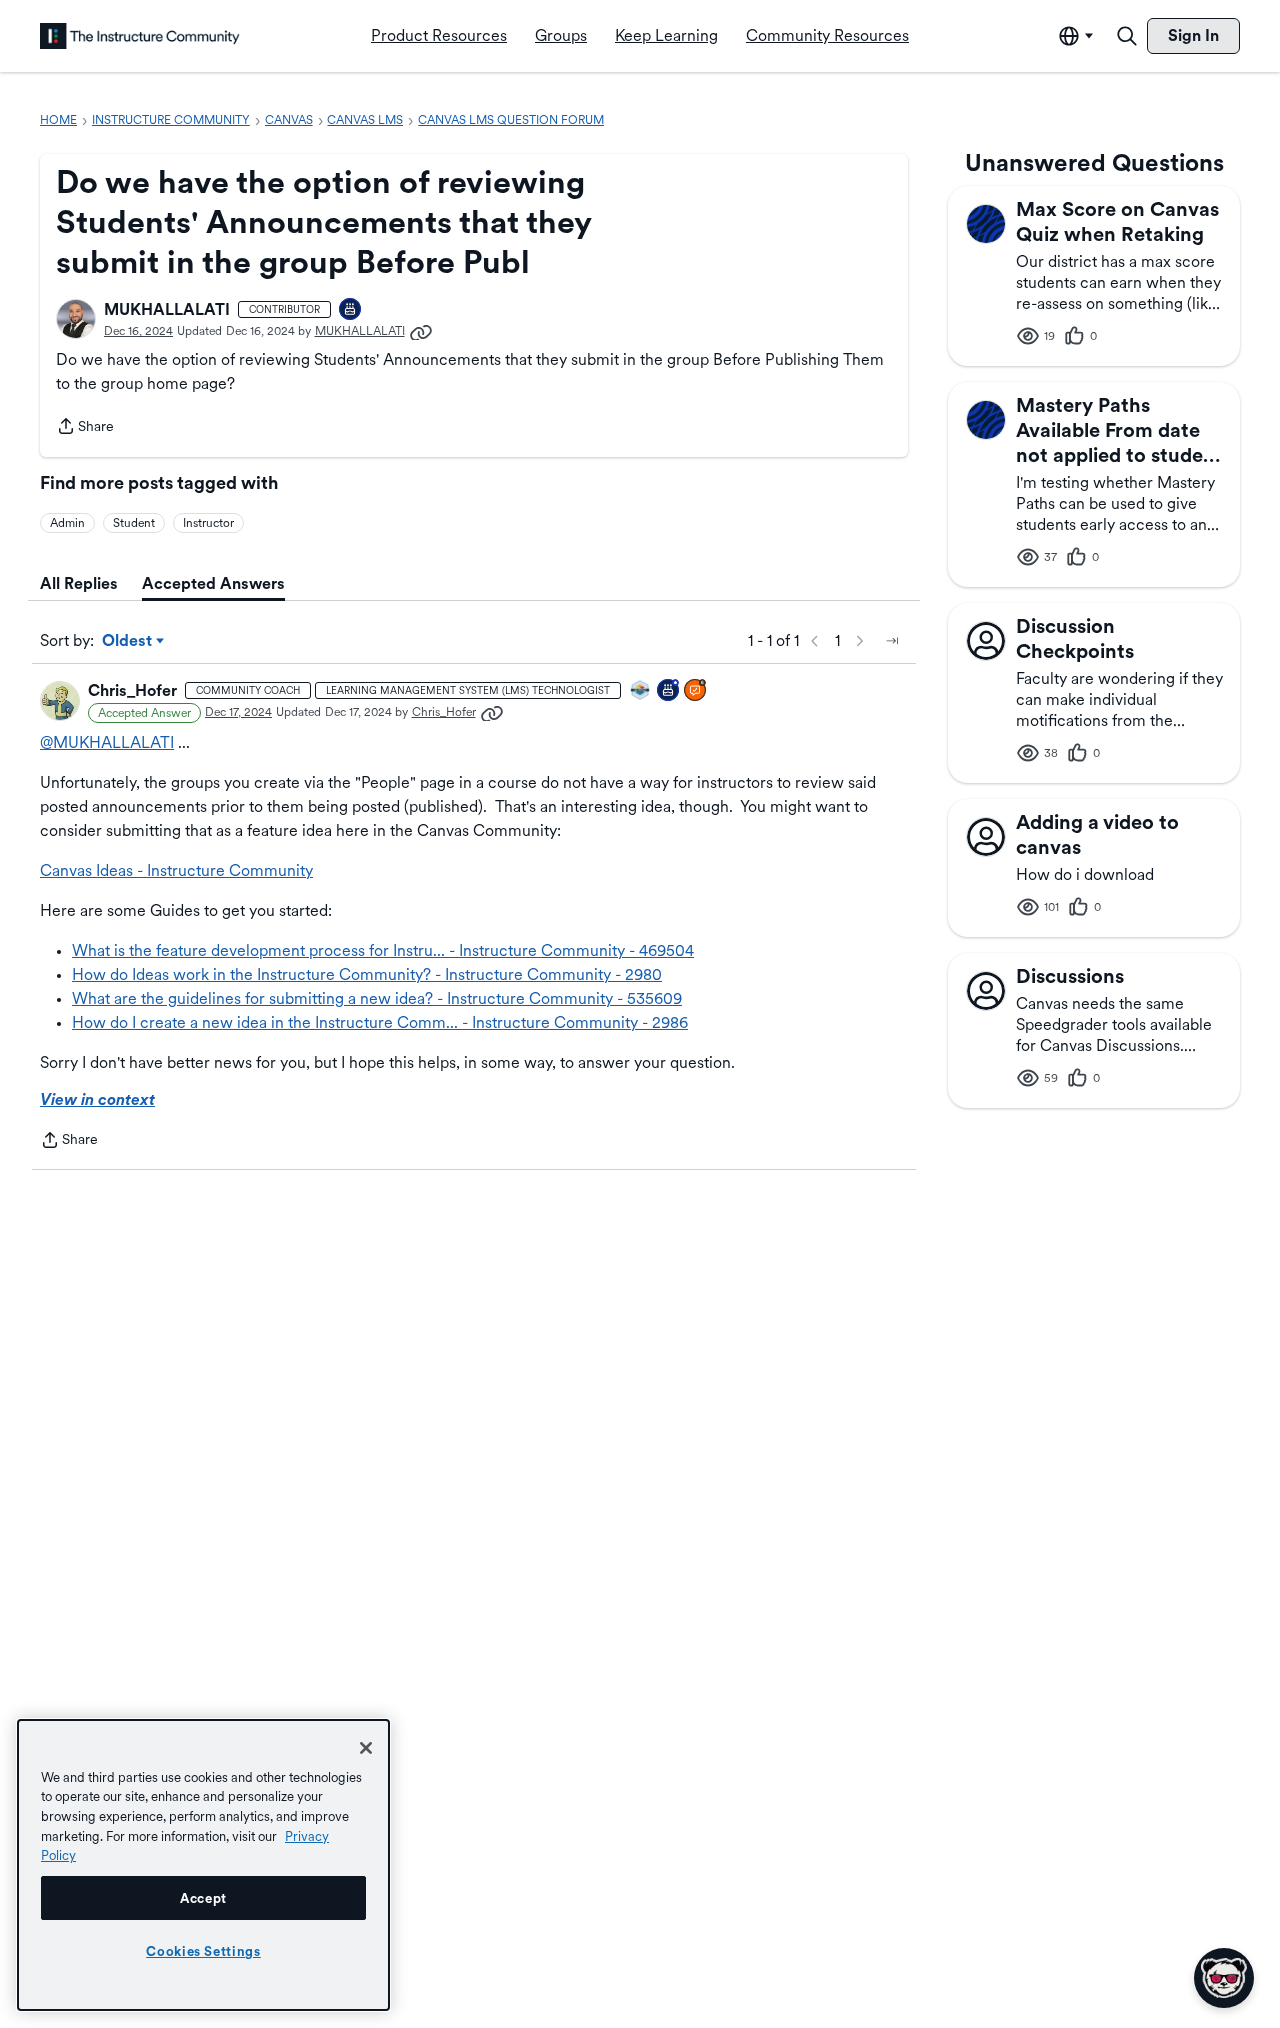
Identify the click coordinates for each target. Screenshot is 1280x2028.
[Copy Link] (421, 331)
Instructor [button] (208, 523)
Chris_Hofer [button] (132, 690)
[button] (76, 319)
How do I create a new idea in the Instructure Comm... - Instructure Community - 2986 (380, 1022)
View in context (97, 1099)
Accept (203, 1898)
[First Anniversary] (351, 310)
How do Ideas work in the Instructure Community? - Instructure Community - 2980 (367, 974)
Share (85, 428)
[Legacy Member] (669, 691)
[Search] (1127, 36)
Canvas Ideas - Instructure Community (176, 870)
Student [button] (134, 523)
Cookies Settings (203, 1951)
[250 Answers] (696, 691)
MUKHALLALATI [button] (167, 309)
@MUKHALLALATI (107, 742)
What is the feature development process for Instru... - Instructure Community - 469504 (383, 950)
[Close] (366, 1748)
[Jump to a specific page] (892, 641)
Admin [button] (67, 523)
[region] (203, 1865)
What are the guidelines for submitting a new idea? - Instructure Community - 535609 (377, 998)
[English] (140, 36)
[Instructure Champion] (641, 691)
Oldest (128, 642)
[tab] (79, 584)
